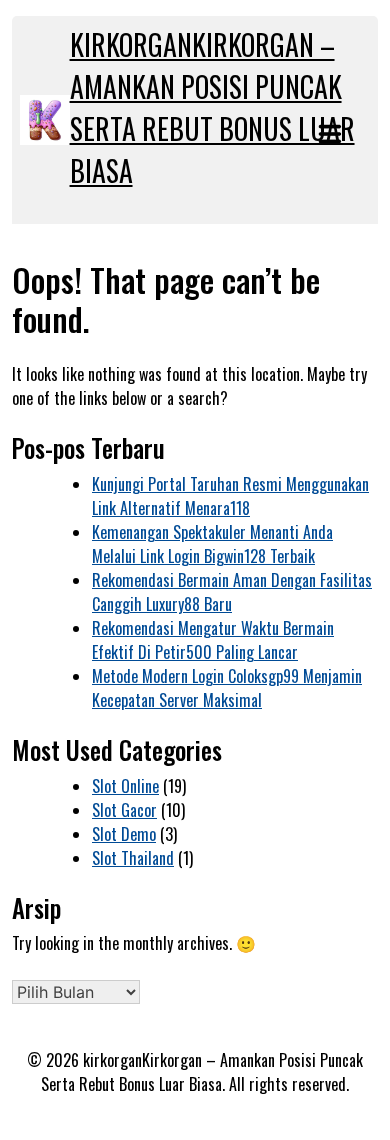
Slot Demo (124, 834)
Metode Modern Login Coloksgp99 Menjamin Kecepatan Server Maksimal (227, 688)
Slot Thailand (133, 858)
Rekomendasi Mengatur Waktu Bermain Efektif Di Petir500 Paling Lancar (213, 640)
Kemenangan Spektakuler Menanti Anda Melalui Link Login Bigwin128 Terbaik (212, 544)
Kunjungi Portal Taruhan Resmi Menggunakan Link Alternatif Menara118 (230, 496)
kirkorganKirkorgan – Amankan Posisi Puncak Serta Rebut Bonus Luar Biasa (212, 107)
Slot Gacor (124, 810)
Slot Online (125, 786)
